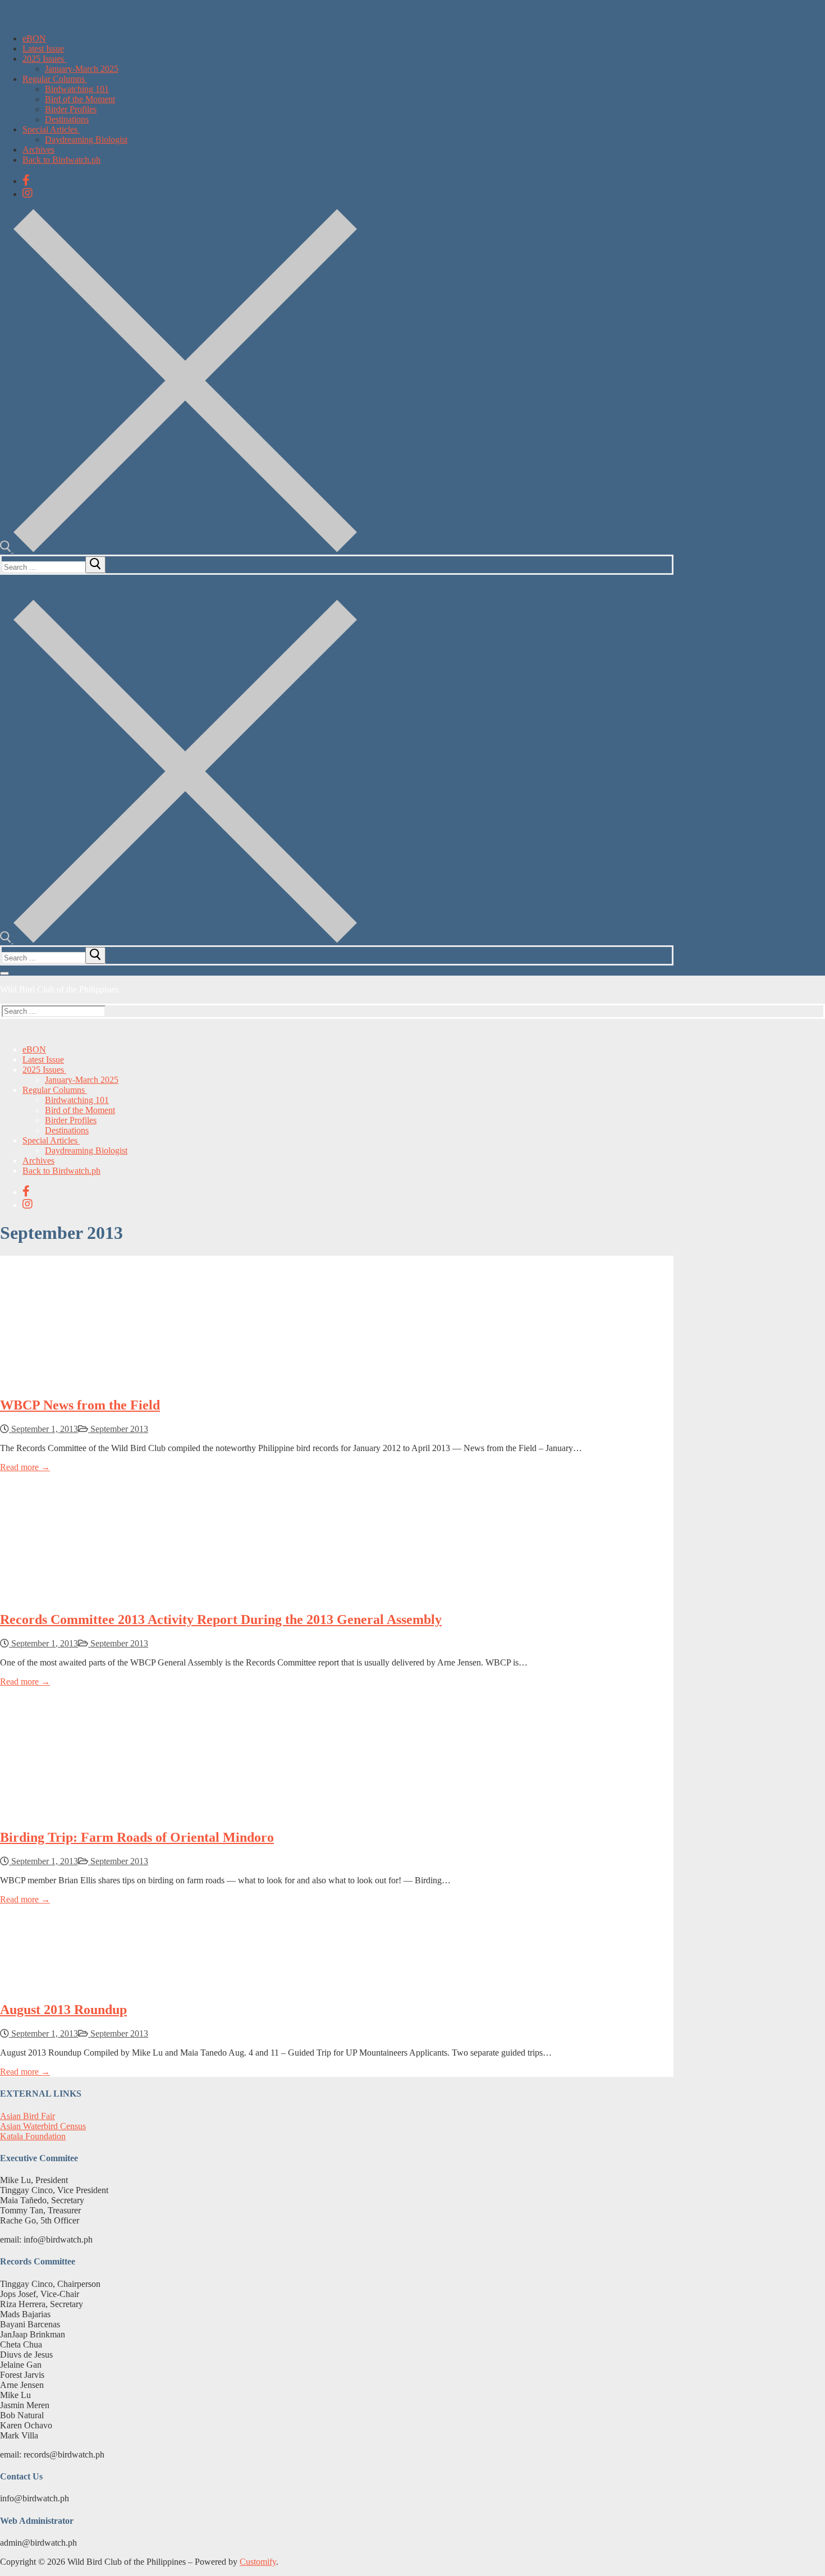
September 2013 (118, 1429)
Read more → (25, 1467)
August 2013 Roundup (63, 2010)
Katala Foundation (33, 2136)
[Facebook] (26, 180)
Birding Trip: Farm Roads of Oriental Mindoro (137, 1837)
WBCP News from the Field (80, 1405)
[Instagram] (27, 193)
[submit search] (95, 565)
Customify (258, 2562)
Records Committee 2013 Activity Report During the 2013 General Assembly (221, 1619)
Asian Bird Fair (27, 2116)
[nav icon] (4, 973)
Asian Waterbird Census (43, 2126)
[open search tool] (178, 549)
